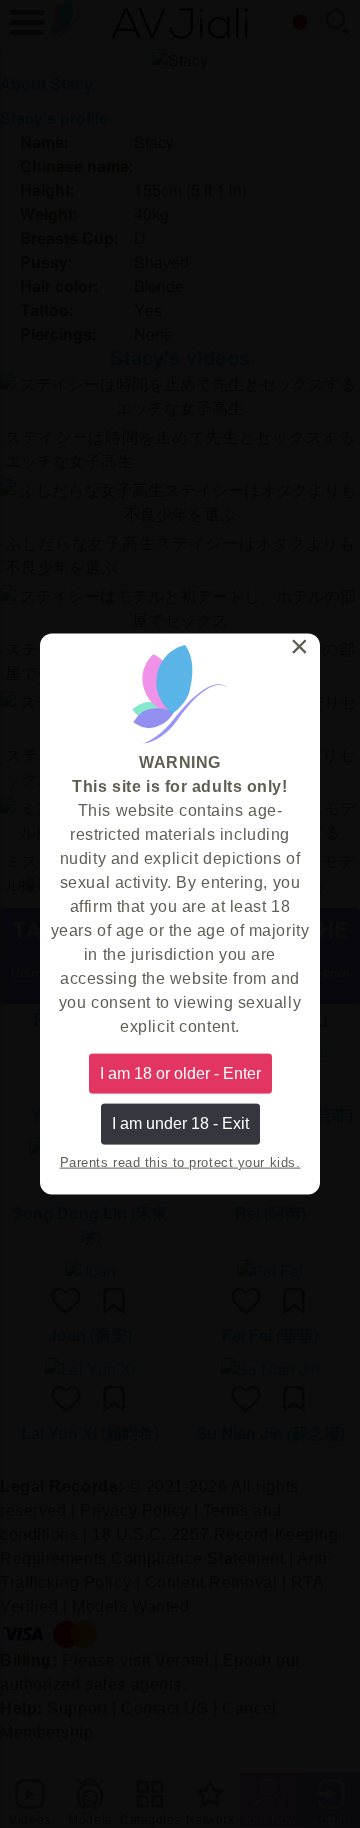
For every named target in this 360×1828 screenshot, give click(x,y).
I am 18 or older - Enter (180, 1073)
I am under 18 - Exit (180, 1123)
